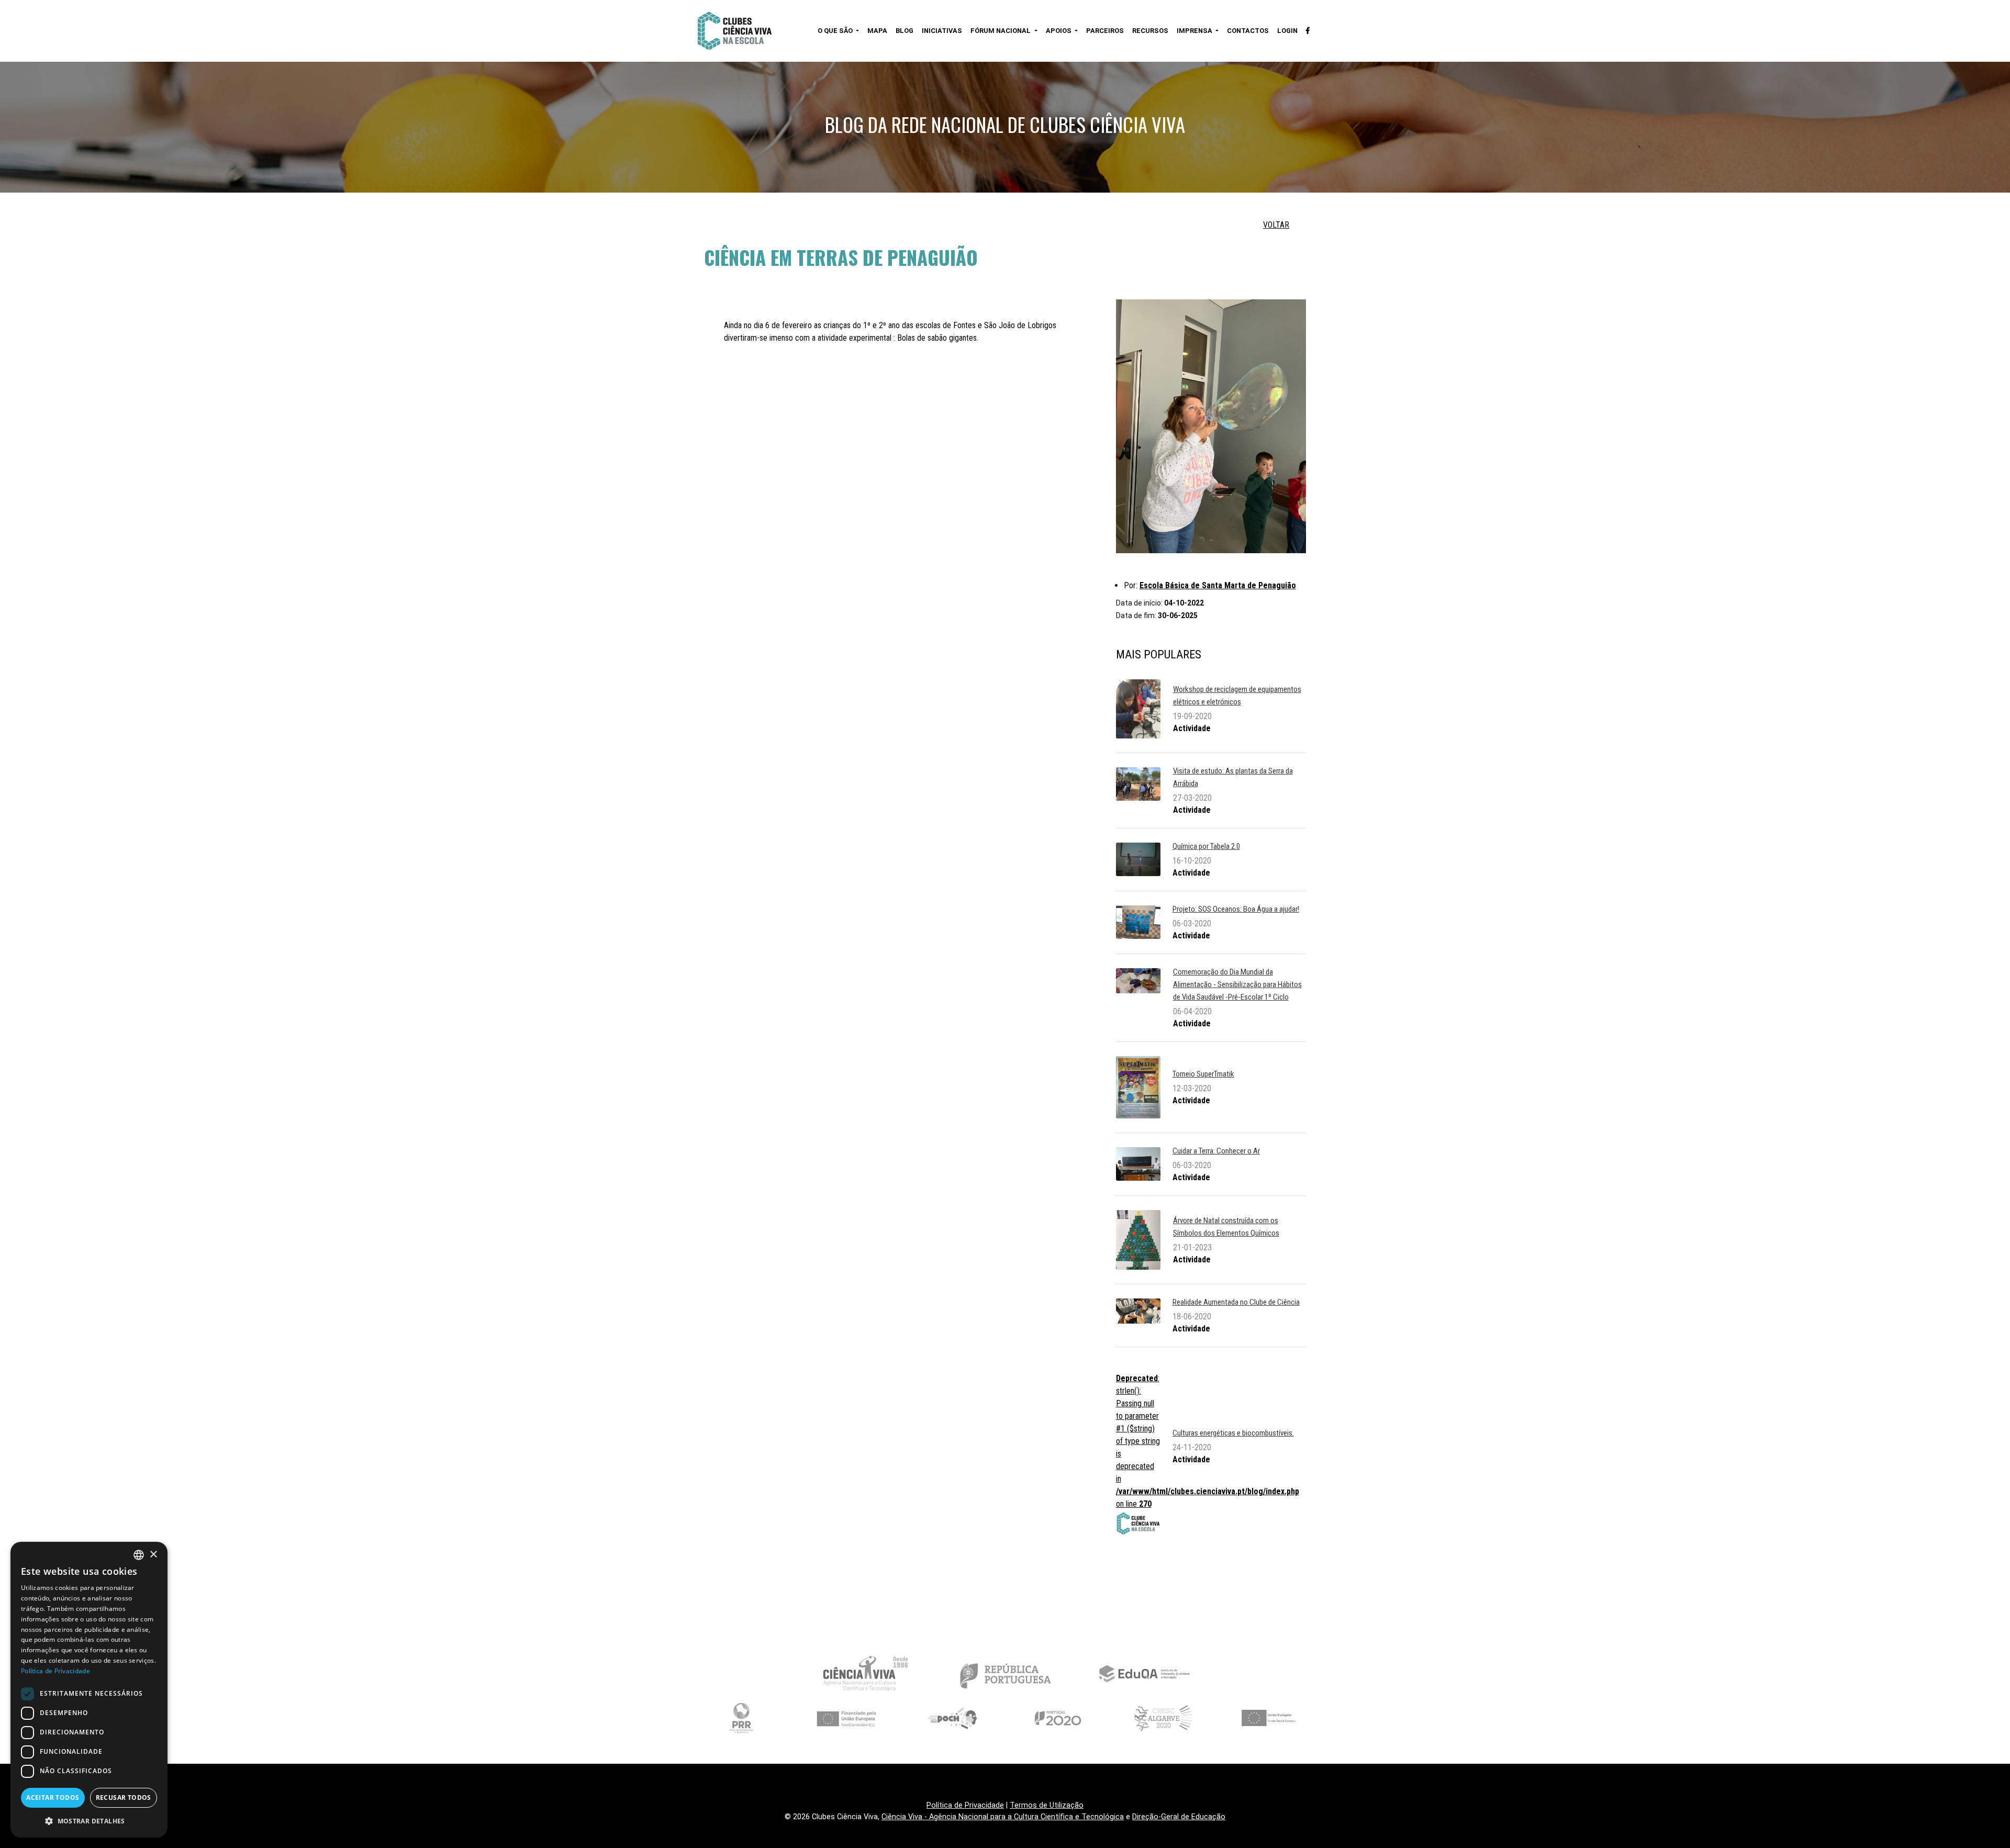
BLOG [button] (904, 31)
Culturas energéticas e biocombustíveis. (1233, 1433)
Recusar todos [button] (124, 1797)
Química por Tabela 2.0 (1206, 846)
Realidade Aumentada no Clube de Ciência (1236, 1302)
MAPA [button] (877, 31)
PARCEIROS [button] (1105, 31)
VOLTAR (1276, 225)
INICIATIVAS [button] (942, 31)
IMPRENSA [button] (1195, 31)
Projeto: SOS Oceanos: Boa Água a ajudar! (1236, 909)
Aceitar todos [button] (53, 1797)
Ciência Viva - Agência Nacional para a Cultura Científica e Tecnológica (1003, 1817)
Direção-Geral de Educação (1179, 1817)
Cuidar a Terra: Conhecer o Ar (1216, 1151)
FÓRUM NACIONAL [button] (1001, 31)
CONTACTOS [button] (1248, 31)
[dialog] (89, 1690)
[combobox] (139, 1555)
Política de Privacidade (965, 1805)
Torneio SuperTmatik (1203, 1074)
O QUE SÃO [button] (836, 31)
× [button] (153, 1555)
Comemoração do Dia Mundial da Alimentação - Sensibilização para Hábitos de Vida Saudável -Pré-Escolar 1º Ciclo (1237, 984)
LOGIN (1287, 31)
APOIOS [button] (1059, 31)
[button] (89, 1821)
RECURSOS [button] (1150, 31)
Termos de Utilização (1047, 1805)
